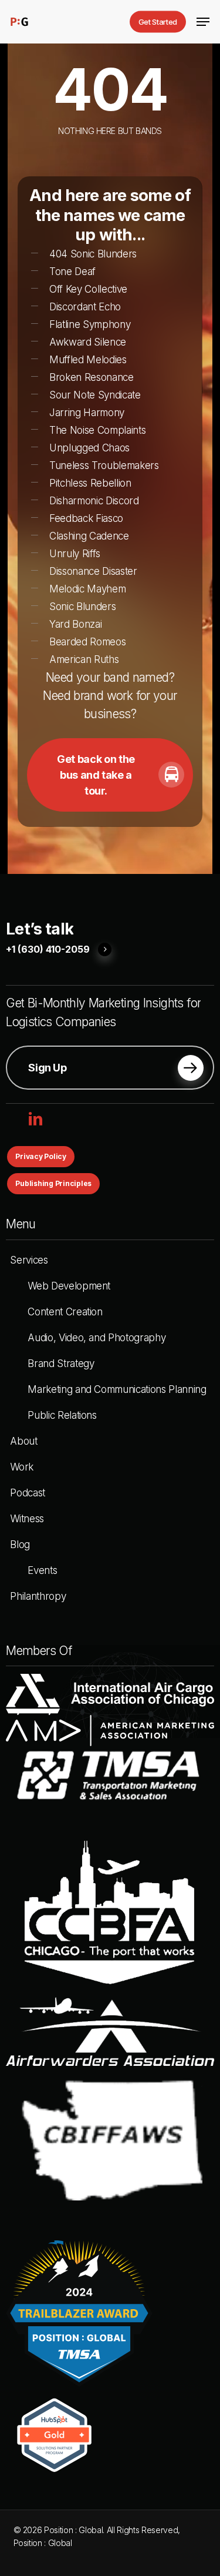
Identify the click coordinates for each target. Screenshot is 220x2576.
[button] (203, 22)
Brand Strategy (61, 1364)
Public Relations (62, 1415)
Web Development (69, 1286)
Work (22, 1467)
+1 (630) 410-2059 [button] (48, 950)
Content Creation (65, 1312)
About (23, 1441)
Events (42, 1570)
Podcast (28, 1493)
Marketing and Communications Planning (117, 1389)
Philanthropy (38, 1596)
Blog (20, 1545)
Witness (27, 1519)
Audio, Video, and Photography (97, 1338)
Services (29, 1260)
